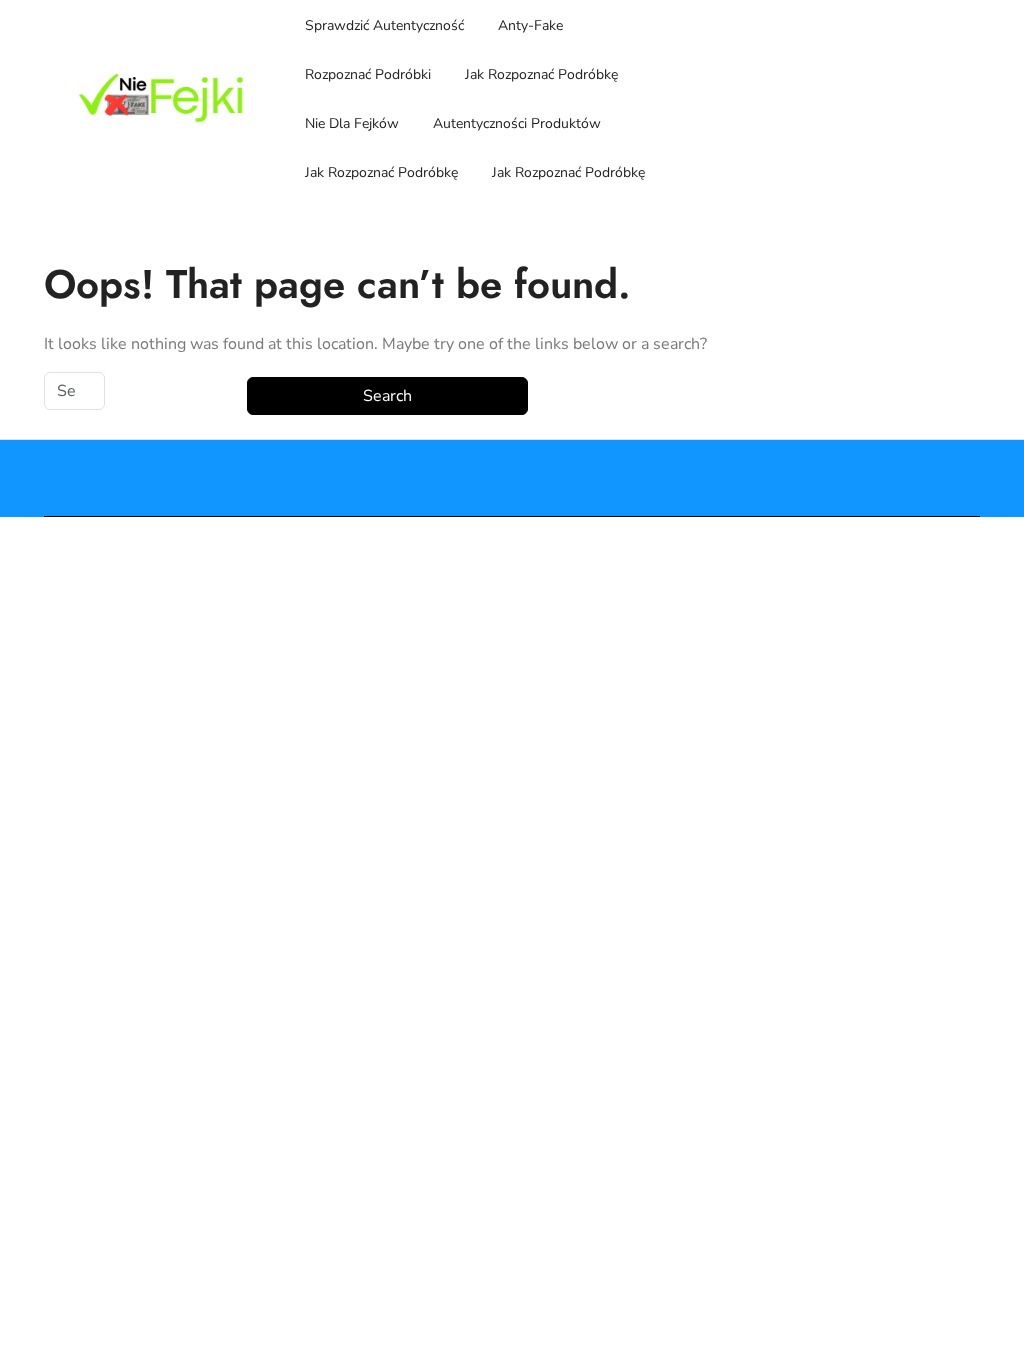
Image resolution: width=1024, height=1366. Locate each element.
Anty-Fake (530, 25)
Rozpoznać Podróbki (368, 74)
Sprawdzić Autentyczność (384, 25)
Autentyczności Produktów (517, 123)
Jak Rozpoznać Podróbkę (541, 74)
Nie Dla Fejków (352, 123)
